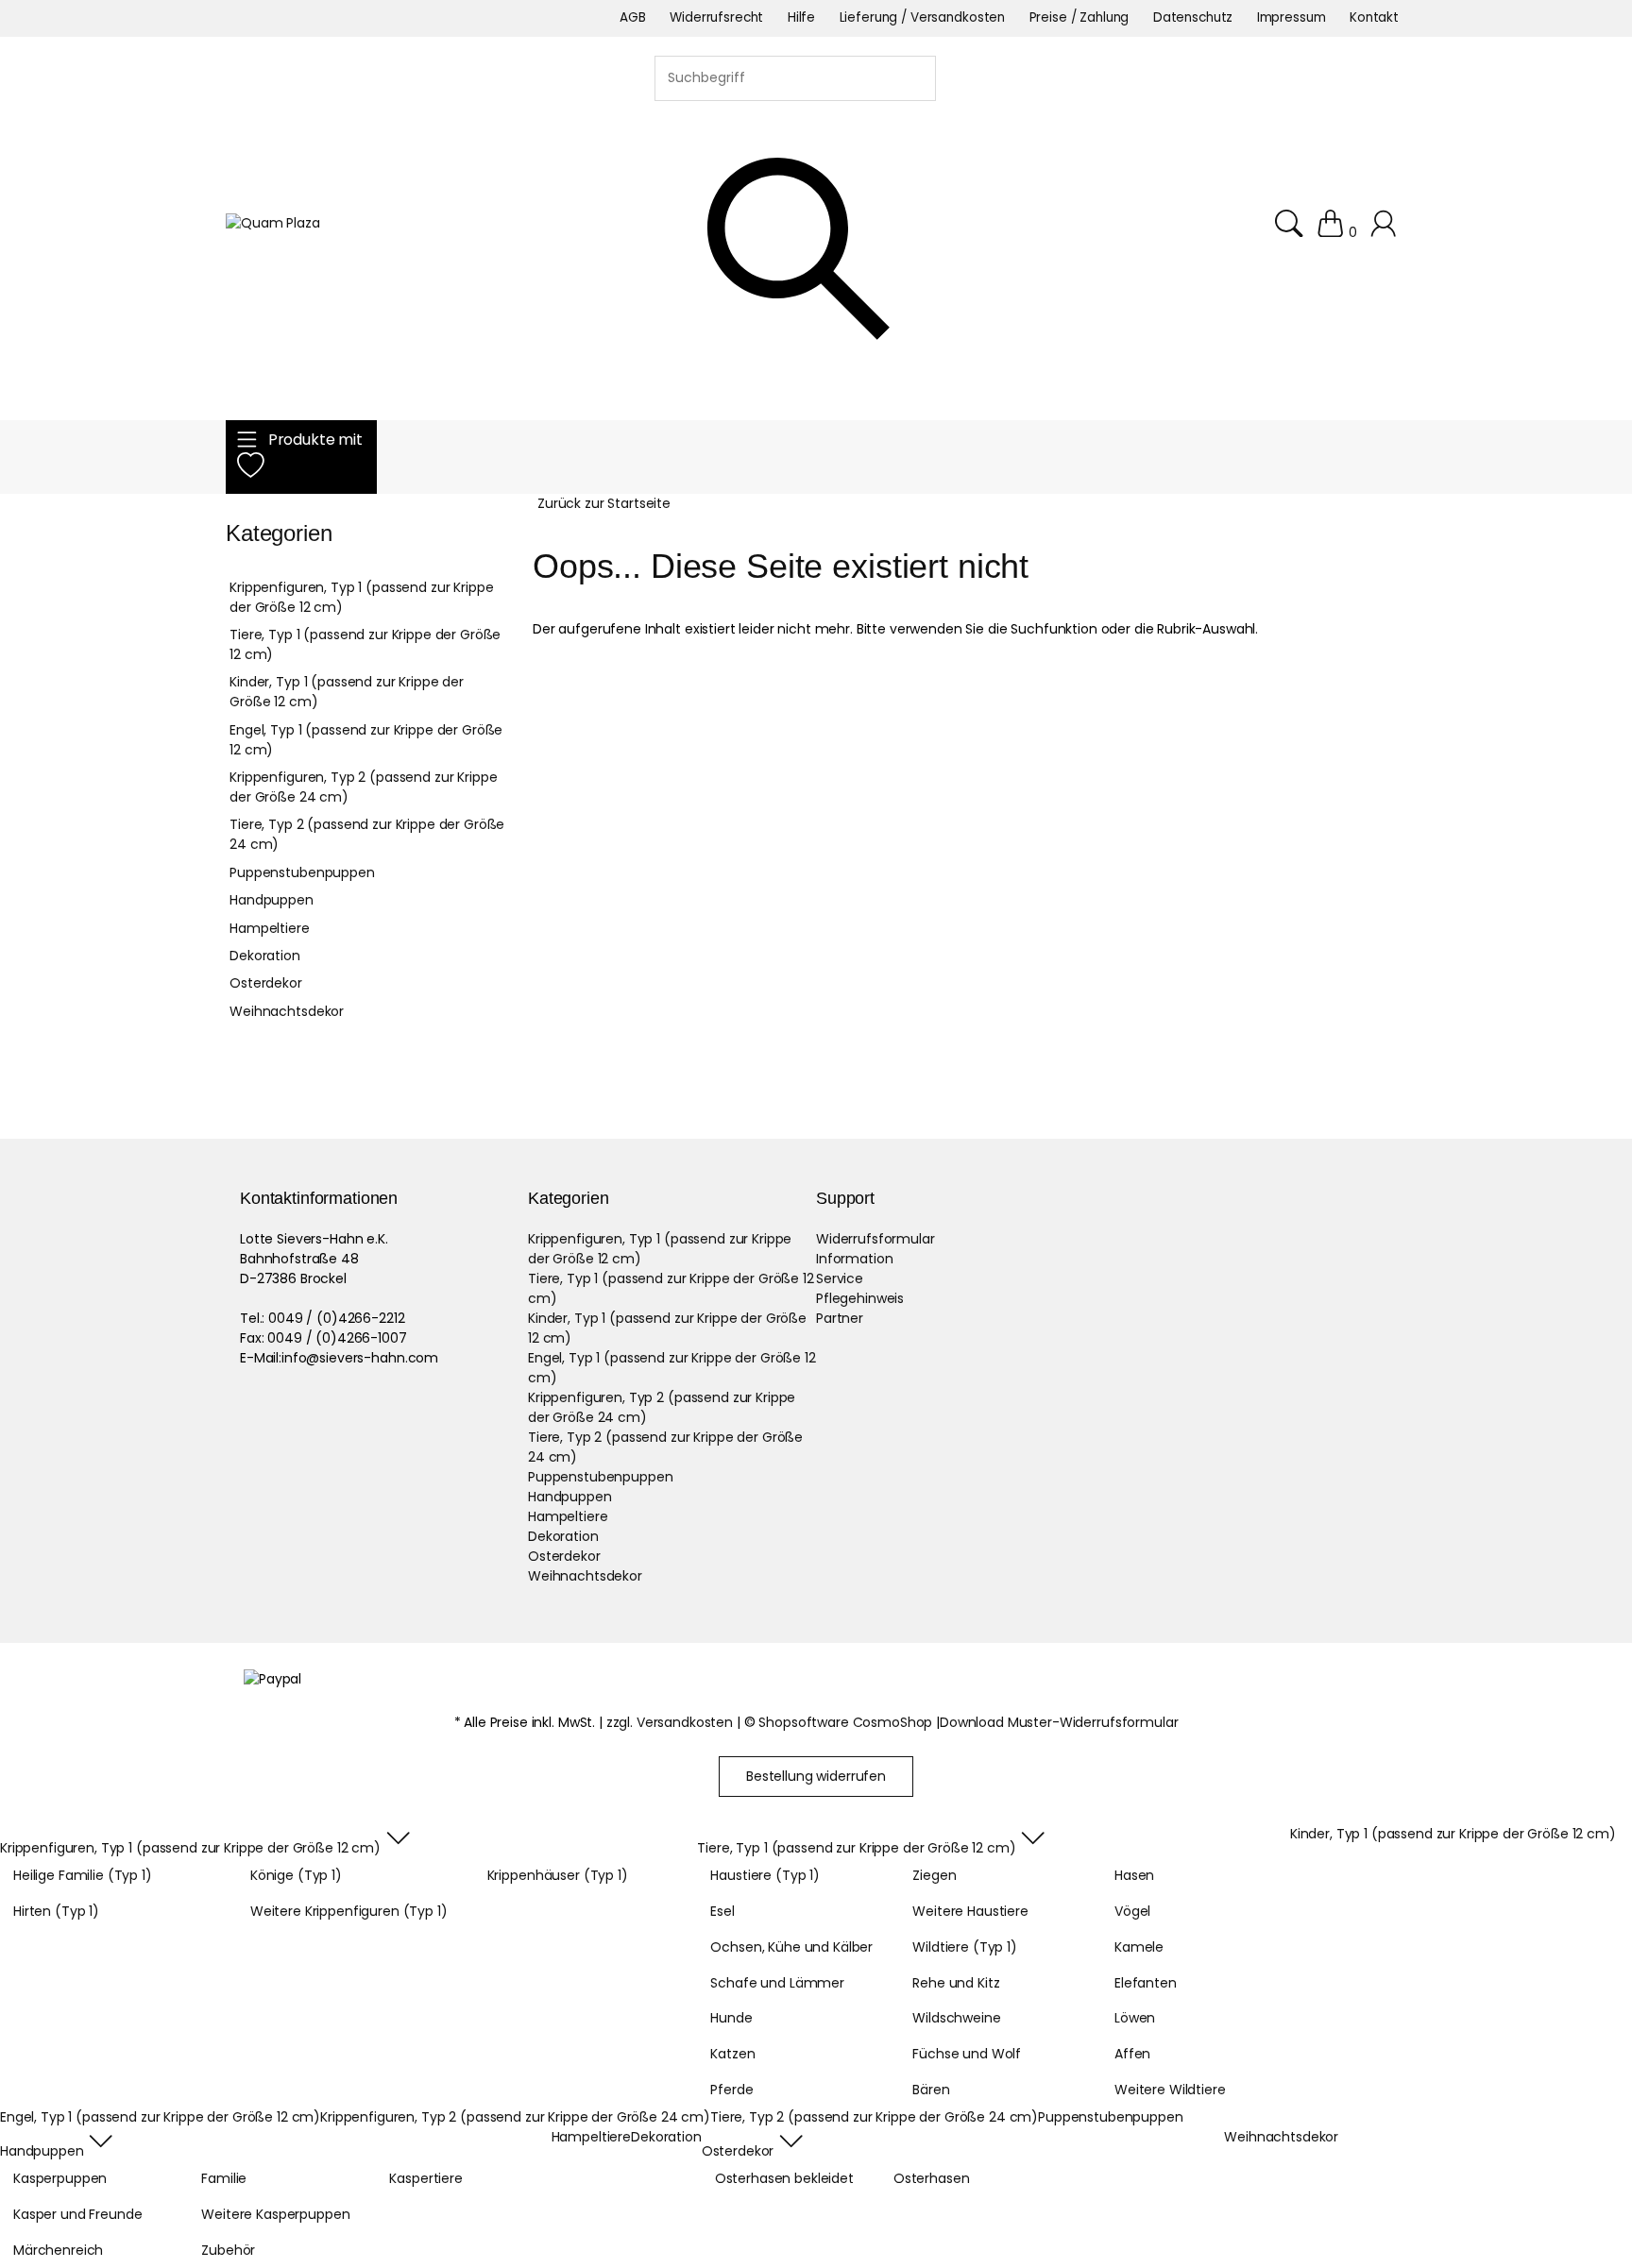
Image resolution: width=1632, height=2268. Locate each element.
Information (854, 1259)
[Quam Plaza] (273, 223)
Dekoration (265, 956)
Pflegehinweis (860, 1298)
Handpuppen (272, 900)
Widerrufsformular (875, 1239)
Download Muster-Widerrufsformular (1059, 1722)
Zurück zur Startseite (604, 503)
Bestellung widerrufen (816, 1776)
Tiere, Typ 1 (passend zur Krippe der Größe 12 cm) (365, 644)
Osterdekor (266, 983)
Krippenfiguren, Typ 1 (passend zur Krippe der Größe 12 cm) (361, 597)
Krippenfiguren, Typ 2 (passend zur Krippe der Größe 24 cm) (363, 787)
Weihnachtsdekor (287, 1011)
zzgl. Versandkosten (670, 1722)
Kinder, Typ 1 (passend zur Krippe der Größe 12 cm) (347, 692)
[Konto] (1386, 232)
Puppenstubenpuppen (302, 872)
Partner (840, 1318)
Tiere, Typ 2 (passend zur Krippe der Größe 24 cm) (367, 834)
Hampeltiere (269, 928)
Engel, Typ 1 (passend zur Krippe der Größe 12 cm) (366, 740)
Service (840, 1278)
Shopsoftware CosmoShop (845, 1722)
